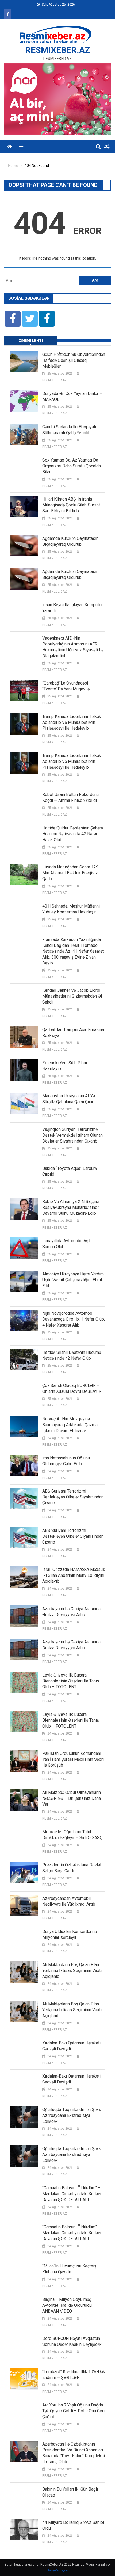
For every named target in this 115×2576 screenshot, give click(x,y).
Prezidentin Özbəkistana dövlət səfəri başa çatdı (72, 1868)
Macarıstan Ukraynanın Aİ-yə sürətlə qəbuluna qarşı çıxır (69, 1099)
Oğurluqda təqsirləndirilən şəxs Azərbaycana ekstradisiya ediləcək (72, 2115)
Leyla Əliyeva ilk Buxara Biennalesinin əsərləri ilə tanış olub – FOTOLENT (71, 1681)
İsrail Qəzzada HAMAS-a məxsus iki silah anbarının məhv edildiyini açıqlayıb (74, 1575)
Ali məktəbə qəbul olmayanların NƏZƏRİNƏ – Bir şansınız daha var (72, 1798)
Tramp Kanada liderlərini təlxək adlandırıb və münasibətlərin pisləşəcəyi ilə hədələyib (72, 722)
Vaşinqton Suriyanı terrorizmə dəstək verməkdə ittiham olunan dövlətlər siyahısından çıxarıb (72, 1135)
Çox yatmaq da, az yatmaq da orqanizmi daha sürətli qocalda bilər (72, 466)
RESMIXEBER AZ (55, 380)
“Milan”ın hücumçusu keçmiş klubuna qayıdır (69, 2269)
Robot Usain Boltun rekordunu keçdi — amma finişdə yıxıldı (70, 797)
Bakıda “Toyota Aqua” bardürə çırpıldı (70, 1171)
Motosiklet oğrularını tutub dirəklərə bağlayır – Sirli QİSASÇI (73, 1835)
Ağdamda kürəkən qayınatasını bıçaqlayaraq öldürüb (71, 541)
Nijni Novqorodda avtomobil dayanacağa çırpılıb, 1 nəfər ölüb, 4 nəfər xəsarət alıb (74, 1319)
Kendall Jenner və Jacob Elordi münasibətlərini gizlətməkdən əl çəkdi (72, 996)
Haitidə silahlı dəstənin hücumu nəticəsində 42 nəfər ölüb (72, 1355)
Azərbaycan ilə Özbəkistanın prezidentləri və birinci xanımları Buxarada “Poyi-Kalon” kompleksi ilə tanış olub (74, 2453)
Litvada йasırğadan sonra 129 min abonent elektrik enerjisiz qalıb (70, 873)
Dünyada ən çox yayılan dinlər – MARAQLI (72, 396)
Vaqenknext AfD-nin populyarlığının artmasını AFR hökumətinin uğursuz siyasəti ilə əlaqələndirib (73, 647)
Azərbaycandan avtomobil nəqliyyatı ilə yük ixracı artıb (69, 1901)
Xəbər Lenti (31, 341)
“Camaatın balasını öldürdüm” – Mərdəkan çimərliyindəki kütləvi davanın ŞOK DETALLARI (72, 2194)
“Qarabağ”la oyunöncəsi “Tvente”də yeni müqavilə (66, 686)
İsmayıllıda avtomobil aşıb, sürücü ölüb (67, 1244)
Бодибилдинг (58, 2570)
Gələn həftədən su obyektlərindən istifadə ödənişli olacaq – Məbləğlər (74, 360)
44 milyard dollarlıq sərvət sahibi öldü (73, 2525)
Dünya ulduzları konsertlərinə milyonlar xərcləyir (70, 1934)
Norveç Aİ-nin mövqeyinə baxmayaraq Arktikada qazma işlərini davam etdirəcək (70, 1425)
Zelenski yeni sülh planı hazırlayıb (65, 1066)
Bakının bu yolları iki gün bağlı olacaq (70, 2492)
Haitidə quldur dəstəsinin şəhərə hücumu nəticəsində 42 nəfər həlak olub (73, 834)
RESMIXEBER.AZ (57, 50)
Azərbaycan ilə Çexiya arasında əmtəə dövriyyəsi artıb (71, 1612)
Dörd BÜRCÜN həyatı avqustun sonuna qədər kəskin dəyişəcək (72, 2341)
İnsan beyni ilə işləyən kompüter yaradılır (72, 608)
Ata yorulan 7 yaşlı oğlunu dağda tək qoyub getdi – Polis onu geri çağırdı (73, 2411)
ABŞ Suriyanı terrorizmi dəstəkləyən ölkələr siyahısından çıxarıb (73, 1497)
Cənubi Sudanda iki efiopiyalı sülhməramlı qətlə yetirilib (69, 430)
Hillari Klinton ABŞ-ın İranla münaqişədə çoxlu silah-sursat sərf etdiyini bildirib (71, 505)
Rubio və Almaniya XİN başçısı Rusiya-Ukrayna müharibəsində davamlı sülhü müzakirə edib (71, 1207)
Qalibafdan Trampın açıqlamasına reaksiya (73, 1033)
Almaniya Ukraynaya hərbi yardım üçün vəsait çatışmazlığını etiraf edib (73, 1280)
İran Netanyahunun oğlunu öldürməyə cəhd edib (66, 1461)
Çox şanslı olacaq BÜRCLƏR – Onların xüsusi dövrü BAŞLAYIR (72, 1388)
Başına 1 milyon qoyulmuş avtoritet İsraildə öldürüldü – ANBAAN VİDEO (69, 2305)
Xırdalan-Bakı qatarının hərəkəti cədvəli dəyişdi (71, 2046)
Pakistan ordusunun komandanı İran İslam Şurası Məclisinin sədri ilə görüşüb (73, 1759)
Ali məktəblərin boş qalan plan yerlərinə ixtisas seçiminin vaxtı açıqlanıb (72, 1971)
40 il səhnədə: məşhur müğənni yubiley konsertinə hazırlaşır (71, 909)
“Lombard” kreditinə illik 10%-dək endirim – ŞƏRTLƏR (74, 2375)
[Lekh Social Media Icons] (13, 319)
